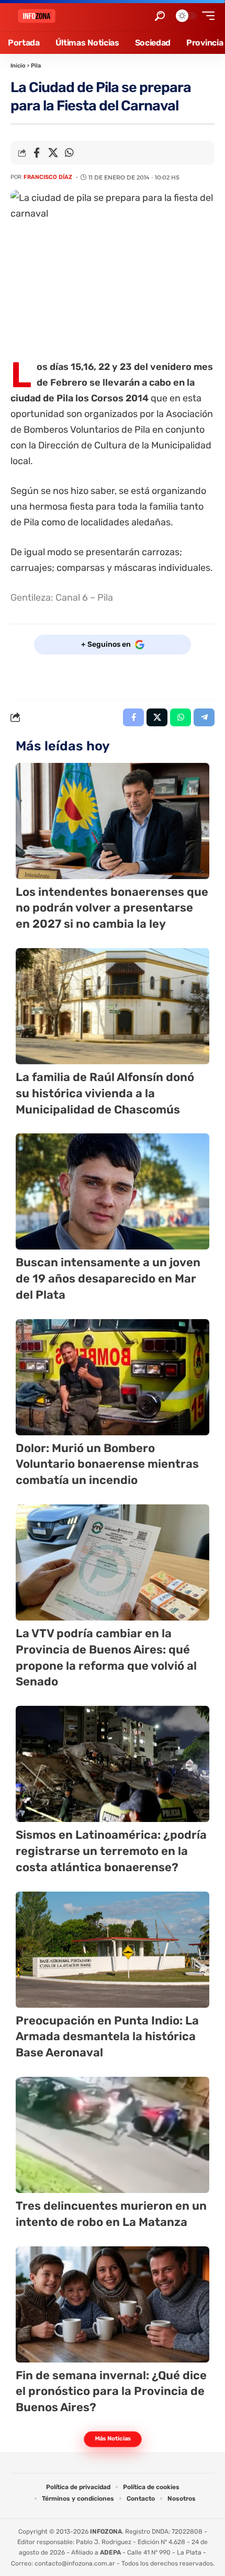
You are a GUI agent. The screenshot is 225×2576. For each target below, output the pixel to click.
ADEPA (110, 2552)
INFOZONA (106, 2532)
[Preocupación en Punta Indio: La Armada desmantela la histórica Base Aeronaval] (113, 1950)
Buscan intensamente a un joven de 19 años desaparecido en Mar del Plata (108, 1279)
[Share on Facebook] (37, 153)
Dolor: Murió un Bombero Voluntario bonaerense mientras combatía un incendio (107, 1464)
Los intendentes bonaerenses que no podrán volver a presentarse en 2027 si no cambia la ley (112, 908)
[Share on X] (53, 153)
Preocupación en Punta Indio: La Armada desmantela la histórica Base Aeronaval (107, 2037)
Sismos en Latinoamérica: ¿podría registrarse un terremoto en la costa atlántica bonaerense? (111, 1851)
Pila (36, 66)
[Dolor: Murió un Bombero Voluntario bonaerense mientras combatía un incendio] (113, 1377)
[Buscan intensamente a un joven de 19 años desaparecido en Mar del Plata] (113, 1191)
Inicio (18, 66)
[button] (160, 16)
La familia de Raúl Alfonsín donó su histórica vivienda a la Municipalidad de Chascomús (105, 1093)
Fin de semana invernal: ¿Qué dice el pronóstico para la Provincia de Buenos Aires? (111, 2392)
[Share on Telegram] (204, 717)
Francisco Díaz (48, 177)
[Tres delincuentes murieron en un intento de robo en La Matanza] (113, 2135)
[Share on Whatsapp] (69, 153)
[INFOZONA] (37, 16)
